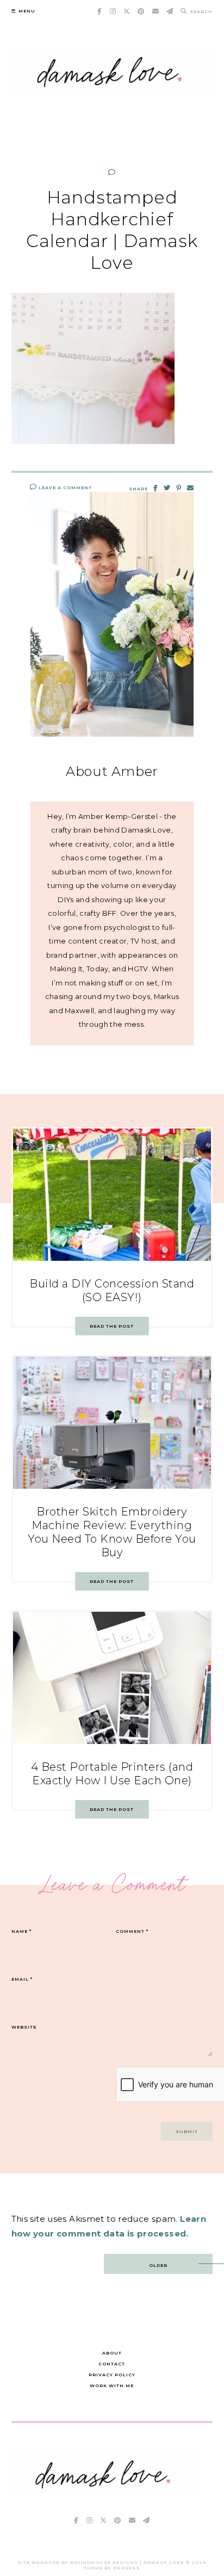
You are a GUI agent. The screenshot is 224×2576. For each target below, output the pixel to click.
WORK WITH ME (112, 2386)
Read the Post (112, 1326)
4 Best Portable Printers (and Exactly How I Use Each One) (112, 1774)
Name (21, 1931)
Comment (132, 1931)
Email (22, 1979)
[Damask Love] (105, 2494)
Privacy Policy (112, 2375)
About (112, 2353)
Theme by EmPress (112, 2568)
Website (24, 2027)
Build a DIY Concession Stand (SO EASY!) (112, 1290)
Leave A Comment (64, 488)
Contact (112, 2364)
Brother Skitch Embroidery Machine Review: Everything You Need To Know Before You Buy (112, 1532)
